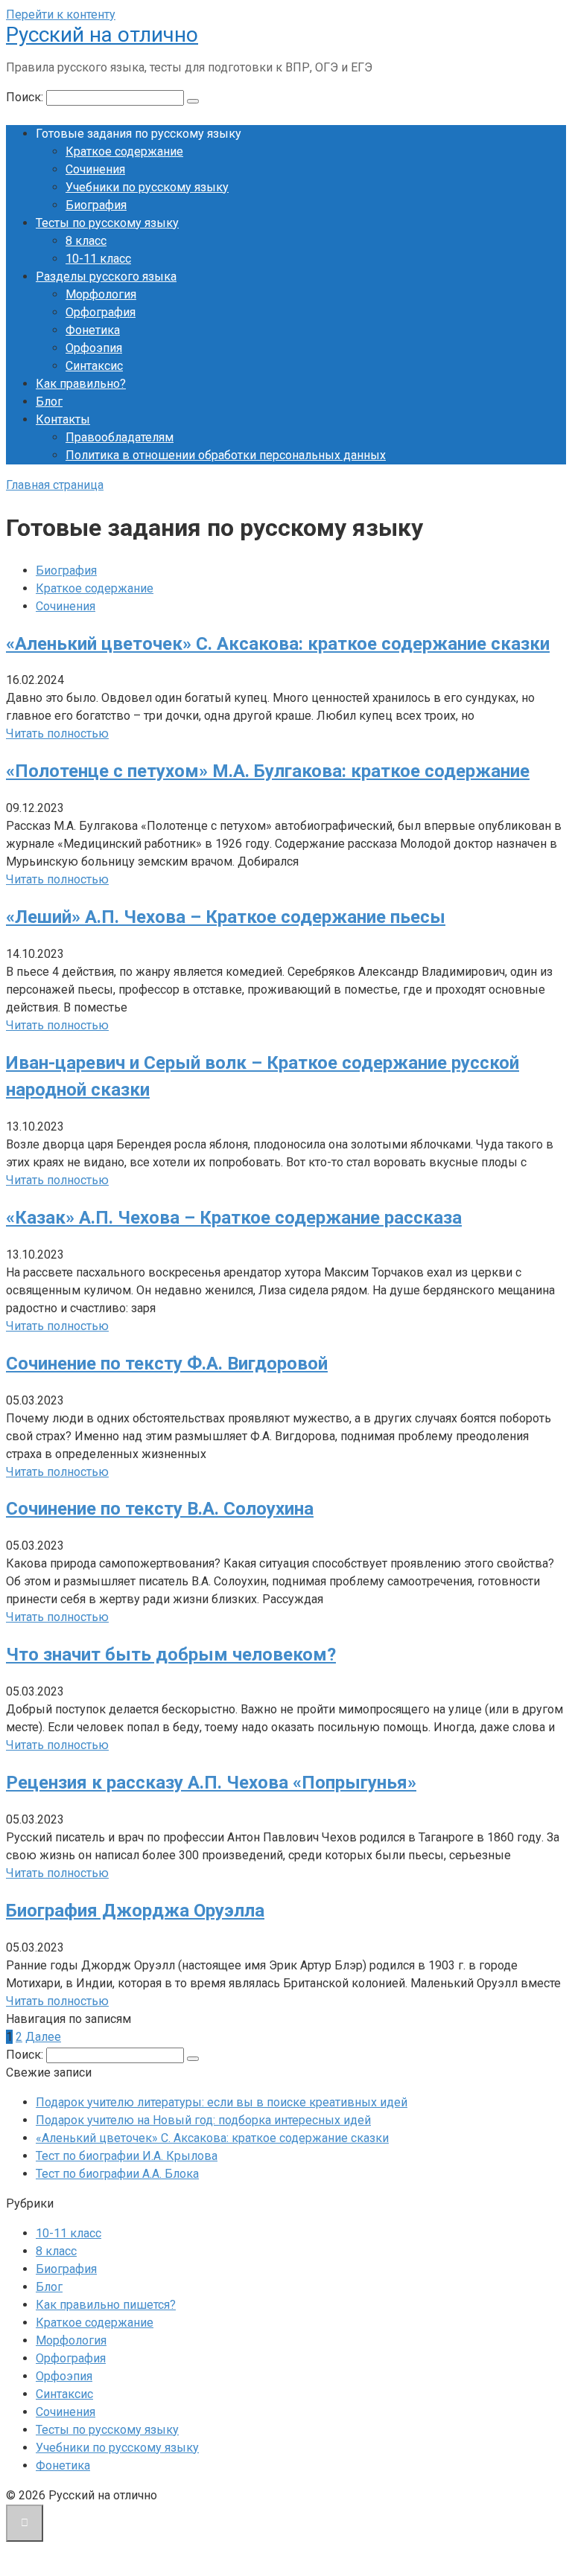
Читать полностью (57, 734)
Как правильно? (81, 384)
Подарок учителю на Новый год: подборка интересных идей (203, 2120)
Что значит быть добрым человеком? (171, 1655)
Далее (43, 2037)
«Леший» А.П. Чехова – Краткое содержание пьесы (226, 917)
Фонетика (93, 330)
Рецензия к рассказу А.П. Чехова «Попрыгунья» (211, 1783)
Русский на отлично (102, 35)
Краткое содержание (124, 151)
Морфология (101, 294)
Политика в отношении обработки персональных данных (226, 455)
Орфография (101, 312)
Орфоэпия (94, 348)
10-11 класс (98, 259)
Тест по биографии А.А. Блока (117, 2174)
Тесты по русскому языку (107, 223)
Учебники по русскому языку (147, 187)
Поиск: (26, 97)
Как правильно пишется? (106, 2305)
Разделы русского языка (106, 277)
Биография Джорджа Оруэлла (135, 1911)
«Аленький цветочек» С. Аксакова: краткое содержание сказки (278, 644)
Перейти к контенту (61, 15)
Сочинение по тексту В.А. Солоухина (160, 1509)
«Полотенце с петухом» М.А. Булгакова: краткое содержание (268, 771)
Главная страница (55, 485)
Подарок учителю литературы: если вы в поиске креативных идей (222, 2102)
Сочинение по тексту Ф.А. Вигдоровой (167, 1364)
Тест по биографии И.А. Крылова (127, 2156)
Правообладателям (120, 437)
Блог (49, 402)
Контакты (63, 419)
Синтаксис (94, 366)
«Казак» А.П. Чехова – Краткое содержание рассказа (234, 1218)
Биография (96, 205)
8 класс (86, 241)
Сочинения (95, 169)
